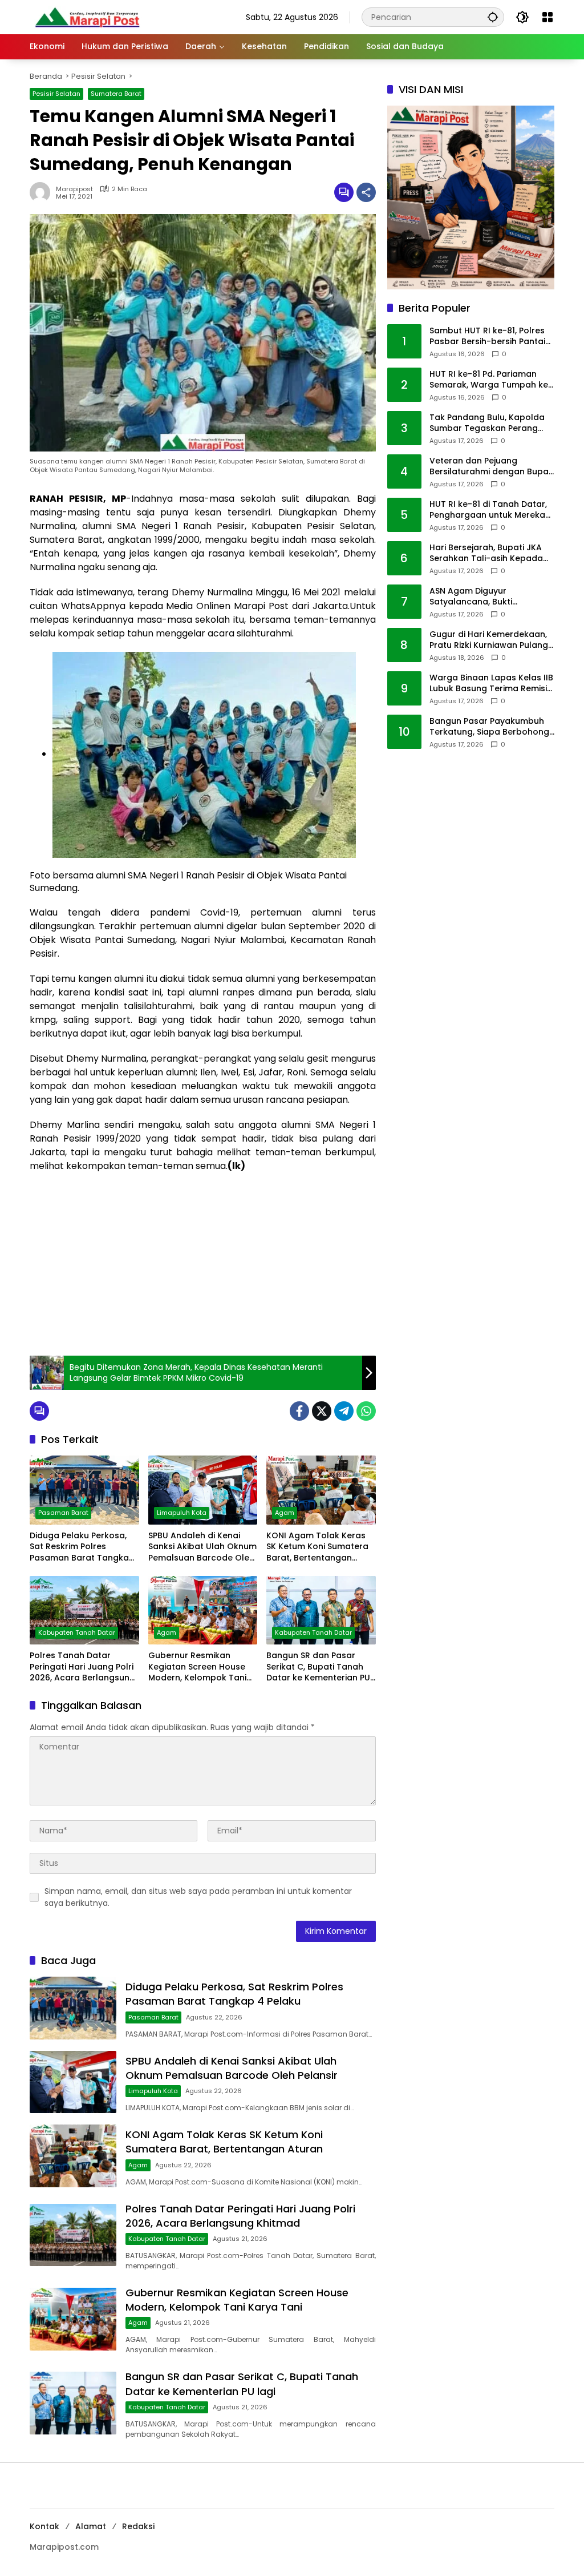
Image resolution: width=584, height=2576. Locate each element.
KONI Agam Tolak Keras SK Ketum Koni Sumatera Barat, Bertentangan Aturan (317, 1547)
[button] (493, 17)
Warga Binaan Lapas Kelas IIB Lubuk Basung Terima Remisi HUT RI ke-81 (491, 684)
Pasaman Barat (63, 1513)
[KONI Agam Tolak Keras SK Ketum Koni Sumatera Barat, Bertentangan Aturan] (321, 1490)
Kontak (44, 2526)
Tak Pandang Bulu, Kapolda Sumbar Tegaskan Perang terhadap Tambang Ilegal (487, 423)
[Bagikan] (366, 192)
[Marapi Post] (87, 17)
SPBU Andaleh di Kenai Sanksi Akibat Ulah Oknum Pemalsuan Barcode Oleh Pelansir (202, 1547)
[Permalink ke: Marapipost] (43, 192)
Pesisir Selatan (56, 94)
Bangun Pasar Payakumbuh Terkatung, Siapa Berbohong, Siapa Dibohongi (490, 727)
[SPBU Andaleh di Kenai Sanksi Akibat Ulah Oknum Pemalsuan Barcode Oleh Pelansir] (203, 1490)
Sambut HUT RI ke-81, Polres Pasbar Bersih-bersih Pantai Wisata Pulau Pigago (487, 336)
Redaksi (138, 2526)
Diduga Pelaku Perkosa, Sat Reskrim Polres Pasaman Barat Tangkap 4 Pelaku (82, 1547)
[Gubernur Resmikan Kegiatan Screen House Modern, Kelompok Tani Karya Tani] (203, 1610)
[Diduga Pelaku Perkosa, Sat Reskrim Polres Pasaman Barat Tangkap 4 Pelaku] (84, 1490)
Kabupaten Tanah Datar (77, 1632)
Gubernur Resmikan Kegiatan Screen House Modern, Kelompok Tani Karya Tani (197, 1667)
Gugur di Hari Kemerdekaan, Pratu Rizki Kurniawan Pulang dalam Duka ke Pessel (489, 640)
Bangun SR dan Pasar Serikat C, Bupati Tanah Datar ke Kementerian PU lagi (318, 1667)
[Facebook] (299, 1411)
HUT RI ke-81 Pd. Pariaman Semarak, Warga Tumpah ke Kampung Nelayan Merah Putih (489, 380)
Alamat (91, 2526)
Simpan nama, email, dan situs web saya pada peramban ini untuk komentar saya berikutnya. (198, 1897)
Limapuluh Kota (182, 1513)
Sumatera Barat (116, 94)
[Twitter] (322, 1411)
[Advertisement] (203, 1264)
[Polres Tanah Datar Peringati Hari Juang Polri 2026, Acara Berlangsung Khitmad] (84, 1610)
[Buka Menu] (547, 17)
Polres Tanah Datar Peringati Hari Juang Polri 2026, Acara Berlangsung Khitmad (82, 1667)
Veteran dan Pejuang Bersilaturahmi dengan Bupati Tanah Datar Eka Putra (492, 467)
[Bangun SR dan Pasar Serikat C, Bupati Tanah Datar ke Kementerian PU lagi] (321, 1610)
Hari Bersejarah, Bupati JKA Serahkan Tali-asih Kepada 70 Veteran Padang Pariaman (491, 553)
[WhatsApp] (366, 1411)
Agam (285, 1513)
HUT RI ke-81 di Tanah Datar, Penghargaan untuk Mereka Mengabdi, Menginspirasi (488, 510)
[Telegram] (344, 1411)
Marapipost (74, 189)
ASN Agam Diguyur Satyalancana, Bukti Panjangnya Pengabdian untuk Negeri (480, 597)
